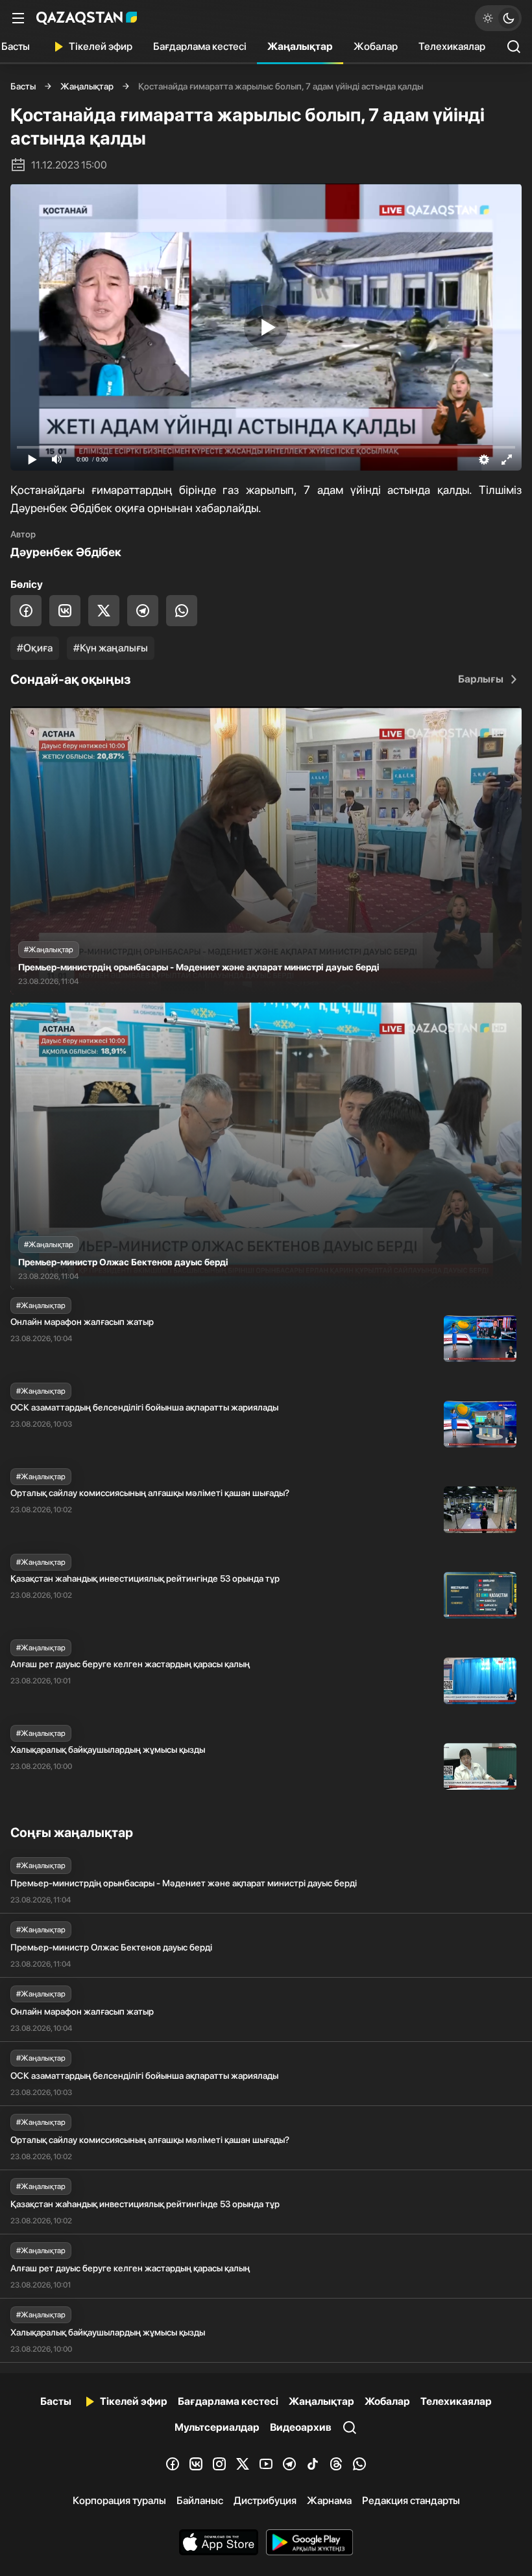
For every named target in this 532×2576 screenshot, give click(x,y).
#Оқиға (35, 648)
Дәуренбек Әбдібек (66, 552)
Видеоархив (301, 2427)
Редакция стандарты (411, 2500)
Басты (23, 86)
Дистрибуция (265, 2500)
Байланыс (200, 2500)
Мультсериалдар (217, 2427)
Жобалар (376, 46)
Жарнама (329, 2500)
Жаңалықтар (300, 46)
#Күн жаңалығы (111, 648)
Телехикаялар (452, 46)
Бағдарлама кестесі (200, 46)
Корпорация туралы (119, 2500)
